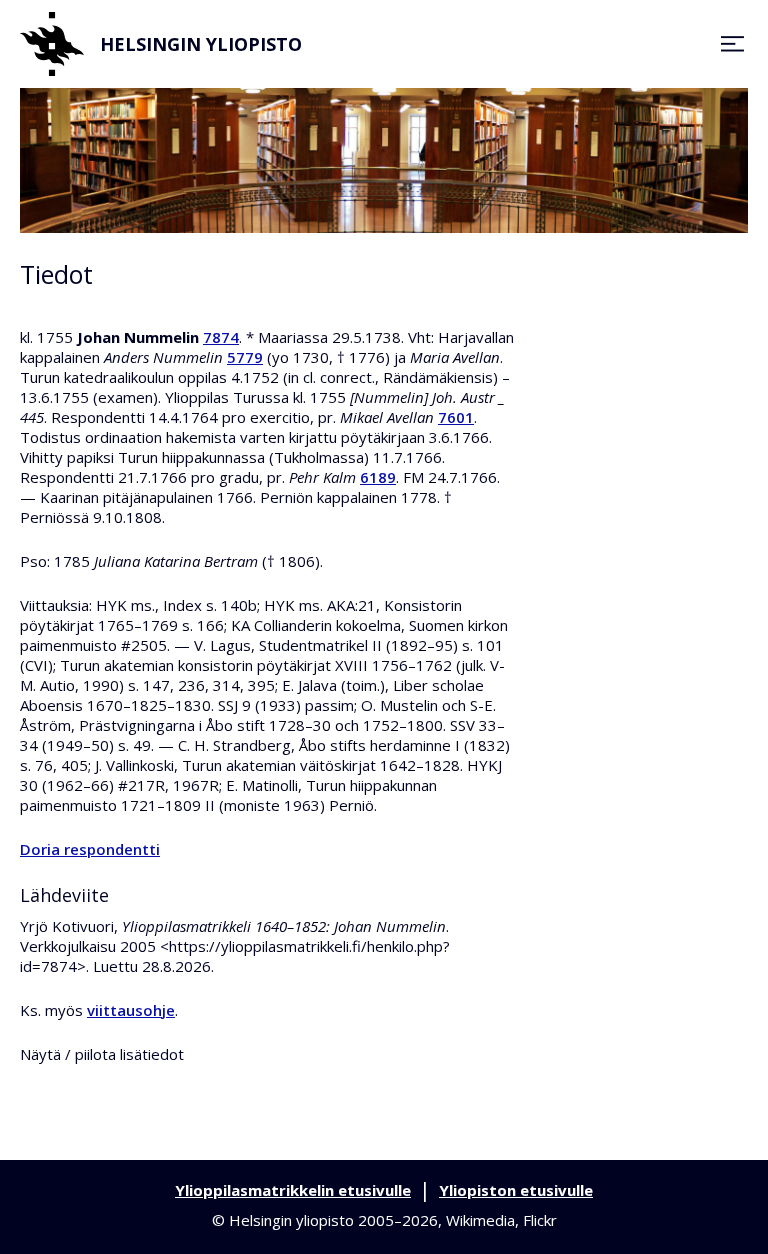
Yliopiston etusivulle (516, 1190)
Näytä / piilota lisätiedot (102, 1054)
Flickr (540, 1220)
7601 (456, 417)
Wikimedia (480, 1220)
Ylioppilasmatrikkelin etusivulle (293, 1190)
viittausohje (131, 1010)
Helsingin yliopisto (201, 44)
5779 (245, 357)
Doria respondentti (90, 849)
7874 (221, 337)
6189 (378, 477)
